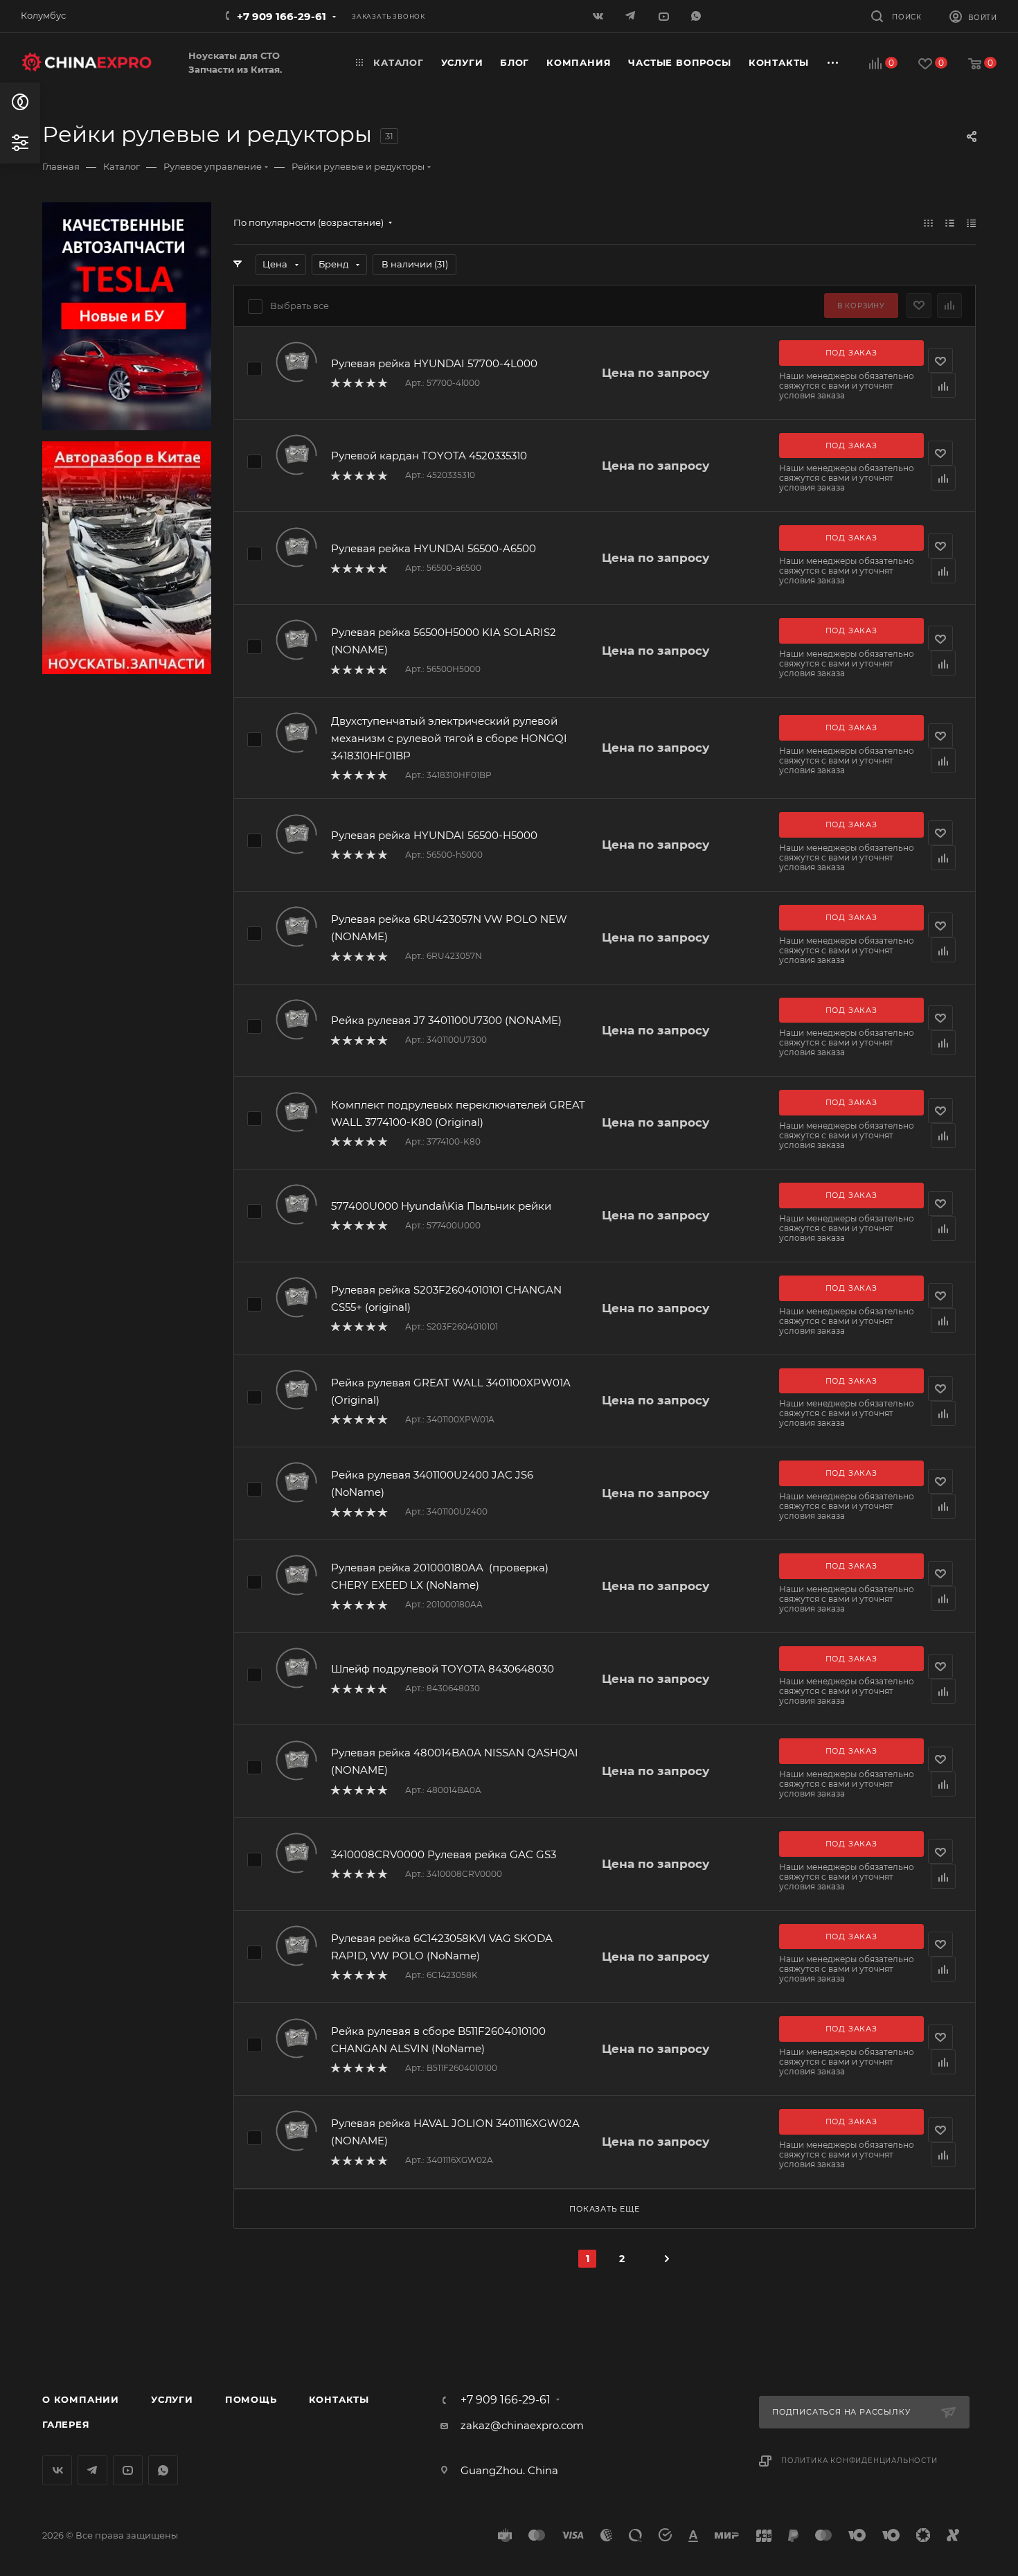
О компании (81, 2399)
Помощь (251, 2399)
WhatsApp (697, 16)
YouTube (128, 2470)
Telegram (92, 2470)
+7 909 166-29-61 (282, 16)
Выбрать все (300, 306)
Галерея (66, 2424)
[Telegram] (632, 16)
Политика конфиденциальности (859, 2461)
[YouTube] (664, 16)
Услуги (172, 2399)
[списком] (950, 223)
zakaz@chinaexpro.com (522, 2425)
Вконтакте (57, 2470)
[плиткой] (928, 223)
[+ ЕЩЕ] (833, 63)
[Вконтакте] (599, 16)
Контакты (339, 2399)
